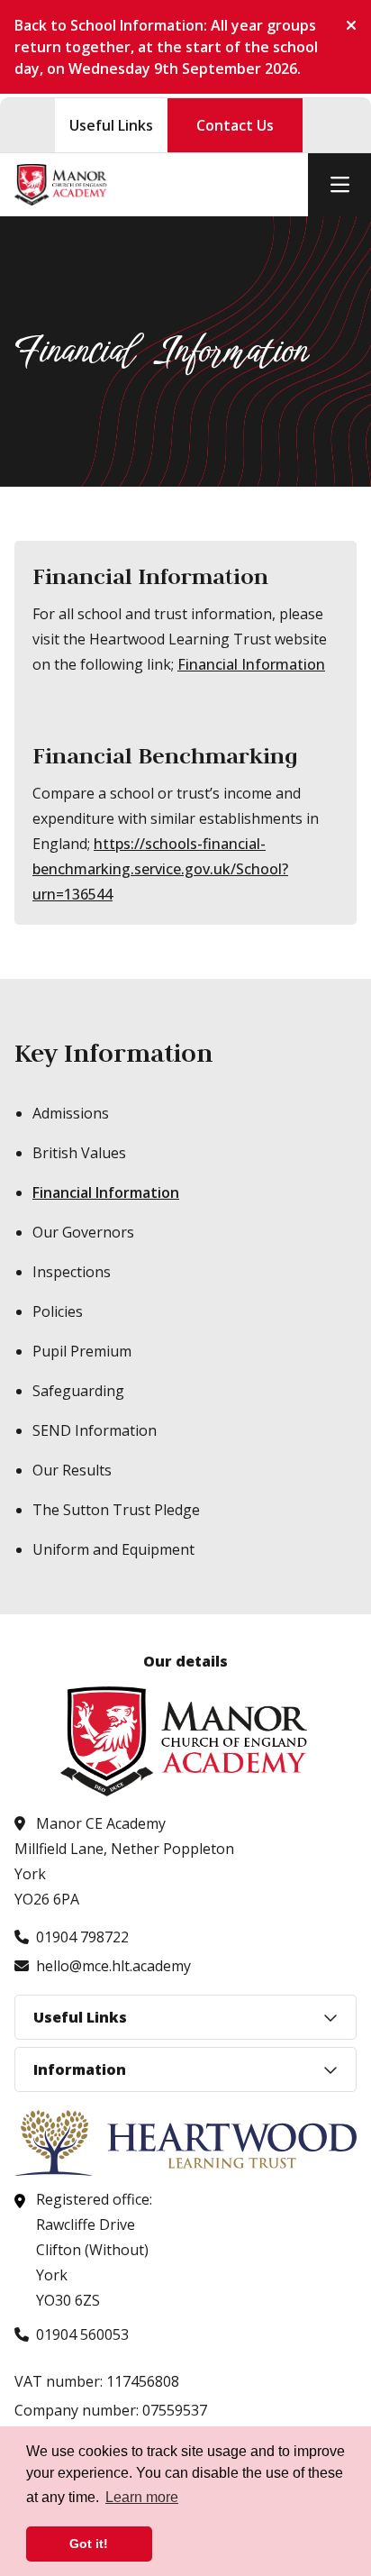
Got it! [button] (89, 2544)
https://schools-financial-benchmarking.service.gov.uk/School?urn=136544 (160, 869)
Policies (58, 1311)
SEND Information (95, 1430)
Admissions (71, 1113)
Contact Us (235, 125)
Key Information (113, 1053)
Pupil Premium (82, 1351)
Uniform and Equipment (113, 1549)
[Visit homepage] (61, 185)
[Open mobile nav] (339, 185)
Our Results (72, 1470)
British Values (79, 1153)
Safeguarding (78, 1391)
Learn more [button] (142, 2497)
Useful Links (111, 125)
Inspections (72, 1272)
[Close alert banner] (344, 25)
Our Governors (83, 1232)
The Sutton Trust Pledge (116, 1510)
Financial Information (251, 664)
